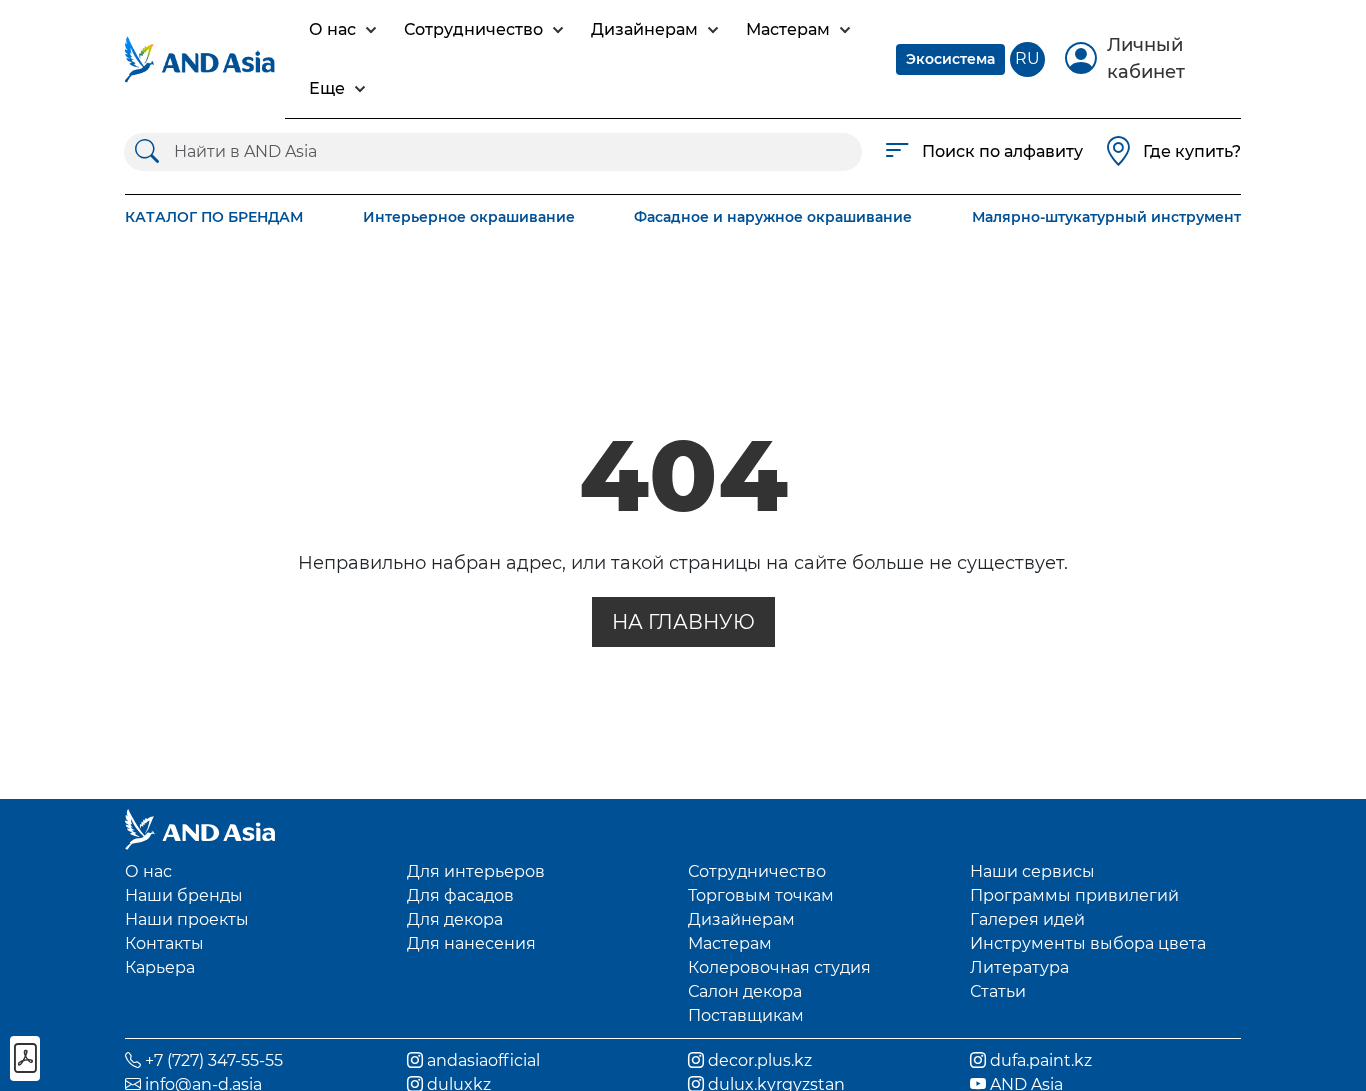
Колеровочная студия (779, 967)
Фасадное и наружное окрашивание (773, 217)
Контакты (164, 943)
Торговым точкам (761, 895)
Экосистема (950, 59)
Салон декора (745, 991)
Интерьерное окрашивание (469, 217)
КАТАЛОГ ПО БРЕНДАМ (214, 217)
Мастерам (730, 943)
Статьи (998, 991)
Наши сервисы (1032, 871)
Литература (1019, 967)
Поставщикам (746, 1015)
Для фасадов (460, 895)
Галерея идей (1027, 919)
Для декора (455, 919)
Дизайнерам (741, 919)
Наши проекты (187, 919)
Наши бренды (184, 895)
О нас (148, 871)
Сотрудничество (757, 871)
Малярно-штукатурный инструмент (1106, 217)
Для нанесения (471, 943)
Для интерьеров (476, 871)
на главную (683, 622)
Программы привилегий (1074, 895)
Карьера (160, 967)
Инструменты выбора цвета (1088, 943)
